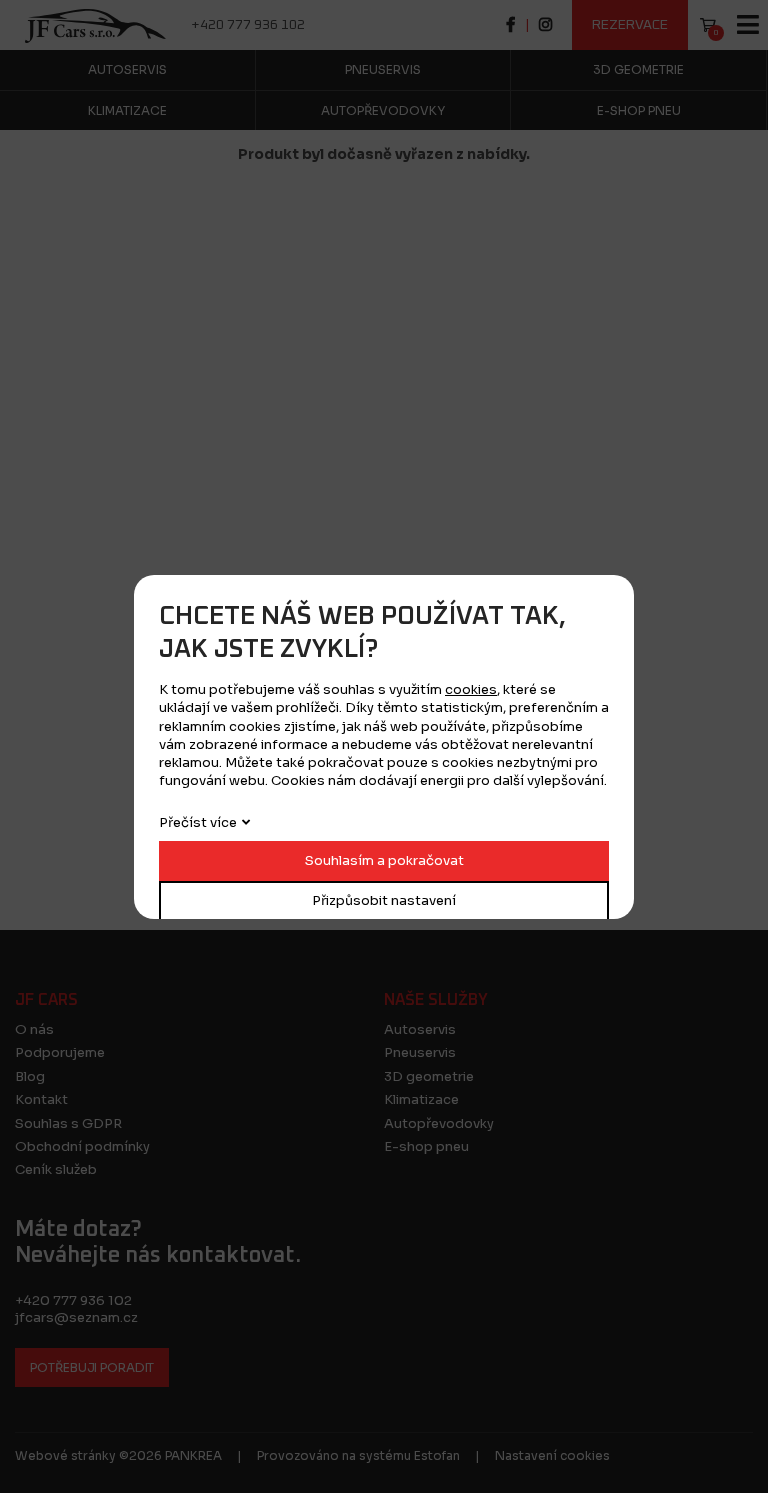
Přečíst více (198, 822)
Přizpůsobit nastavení (384, 900)
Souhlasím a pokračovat (384, 860)
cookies (471, 689)
